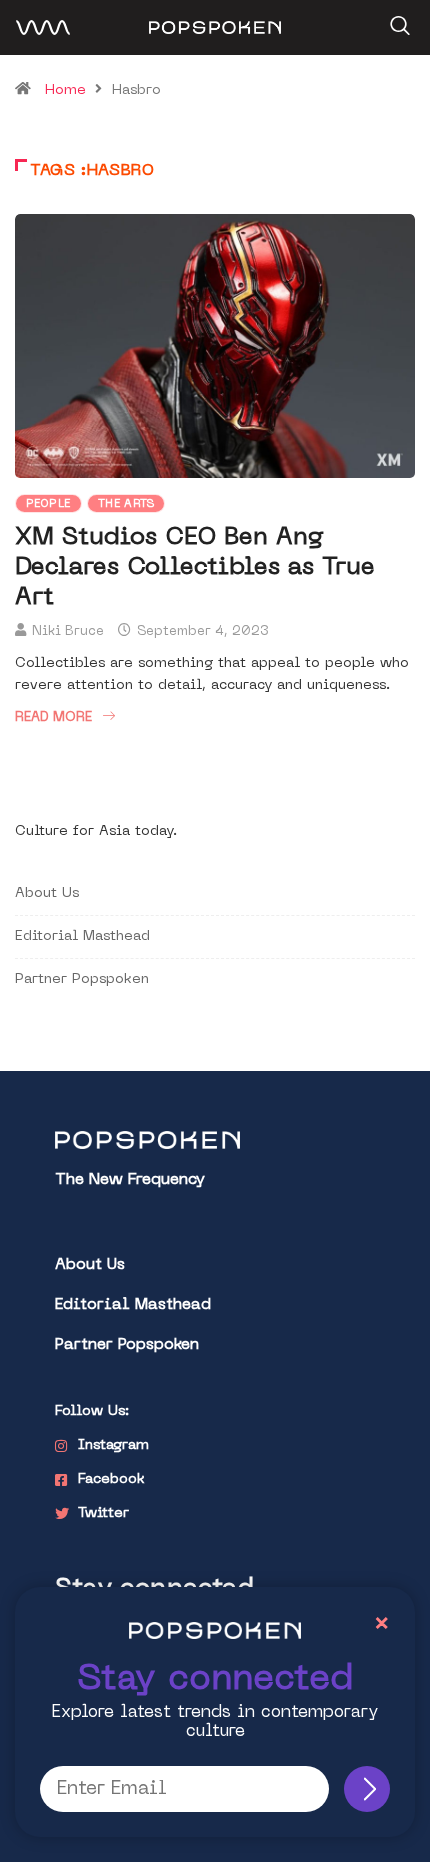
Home (65, 90)
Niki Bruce (68, 631)
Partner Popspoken (82, 979)
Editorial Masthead (82, 936)
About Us (47, 893)
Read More (53, 717)
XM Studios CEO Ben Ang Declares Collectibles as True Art (195, 568)
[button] (397, 19)
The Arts (126, 504)
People (48, 504)
